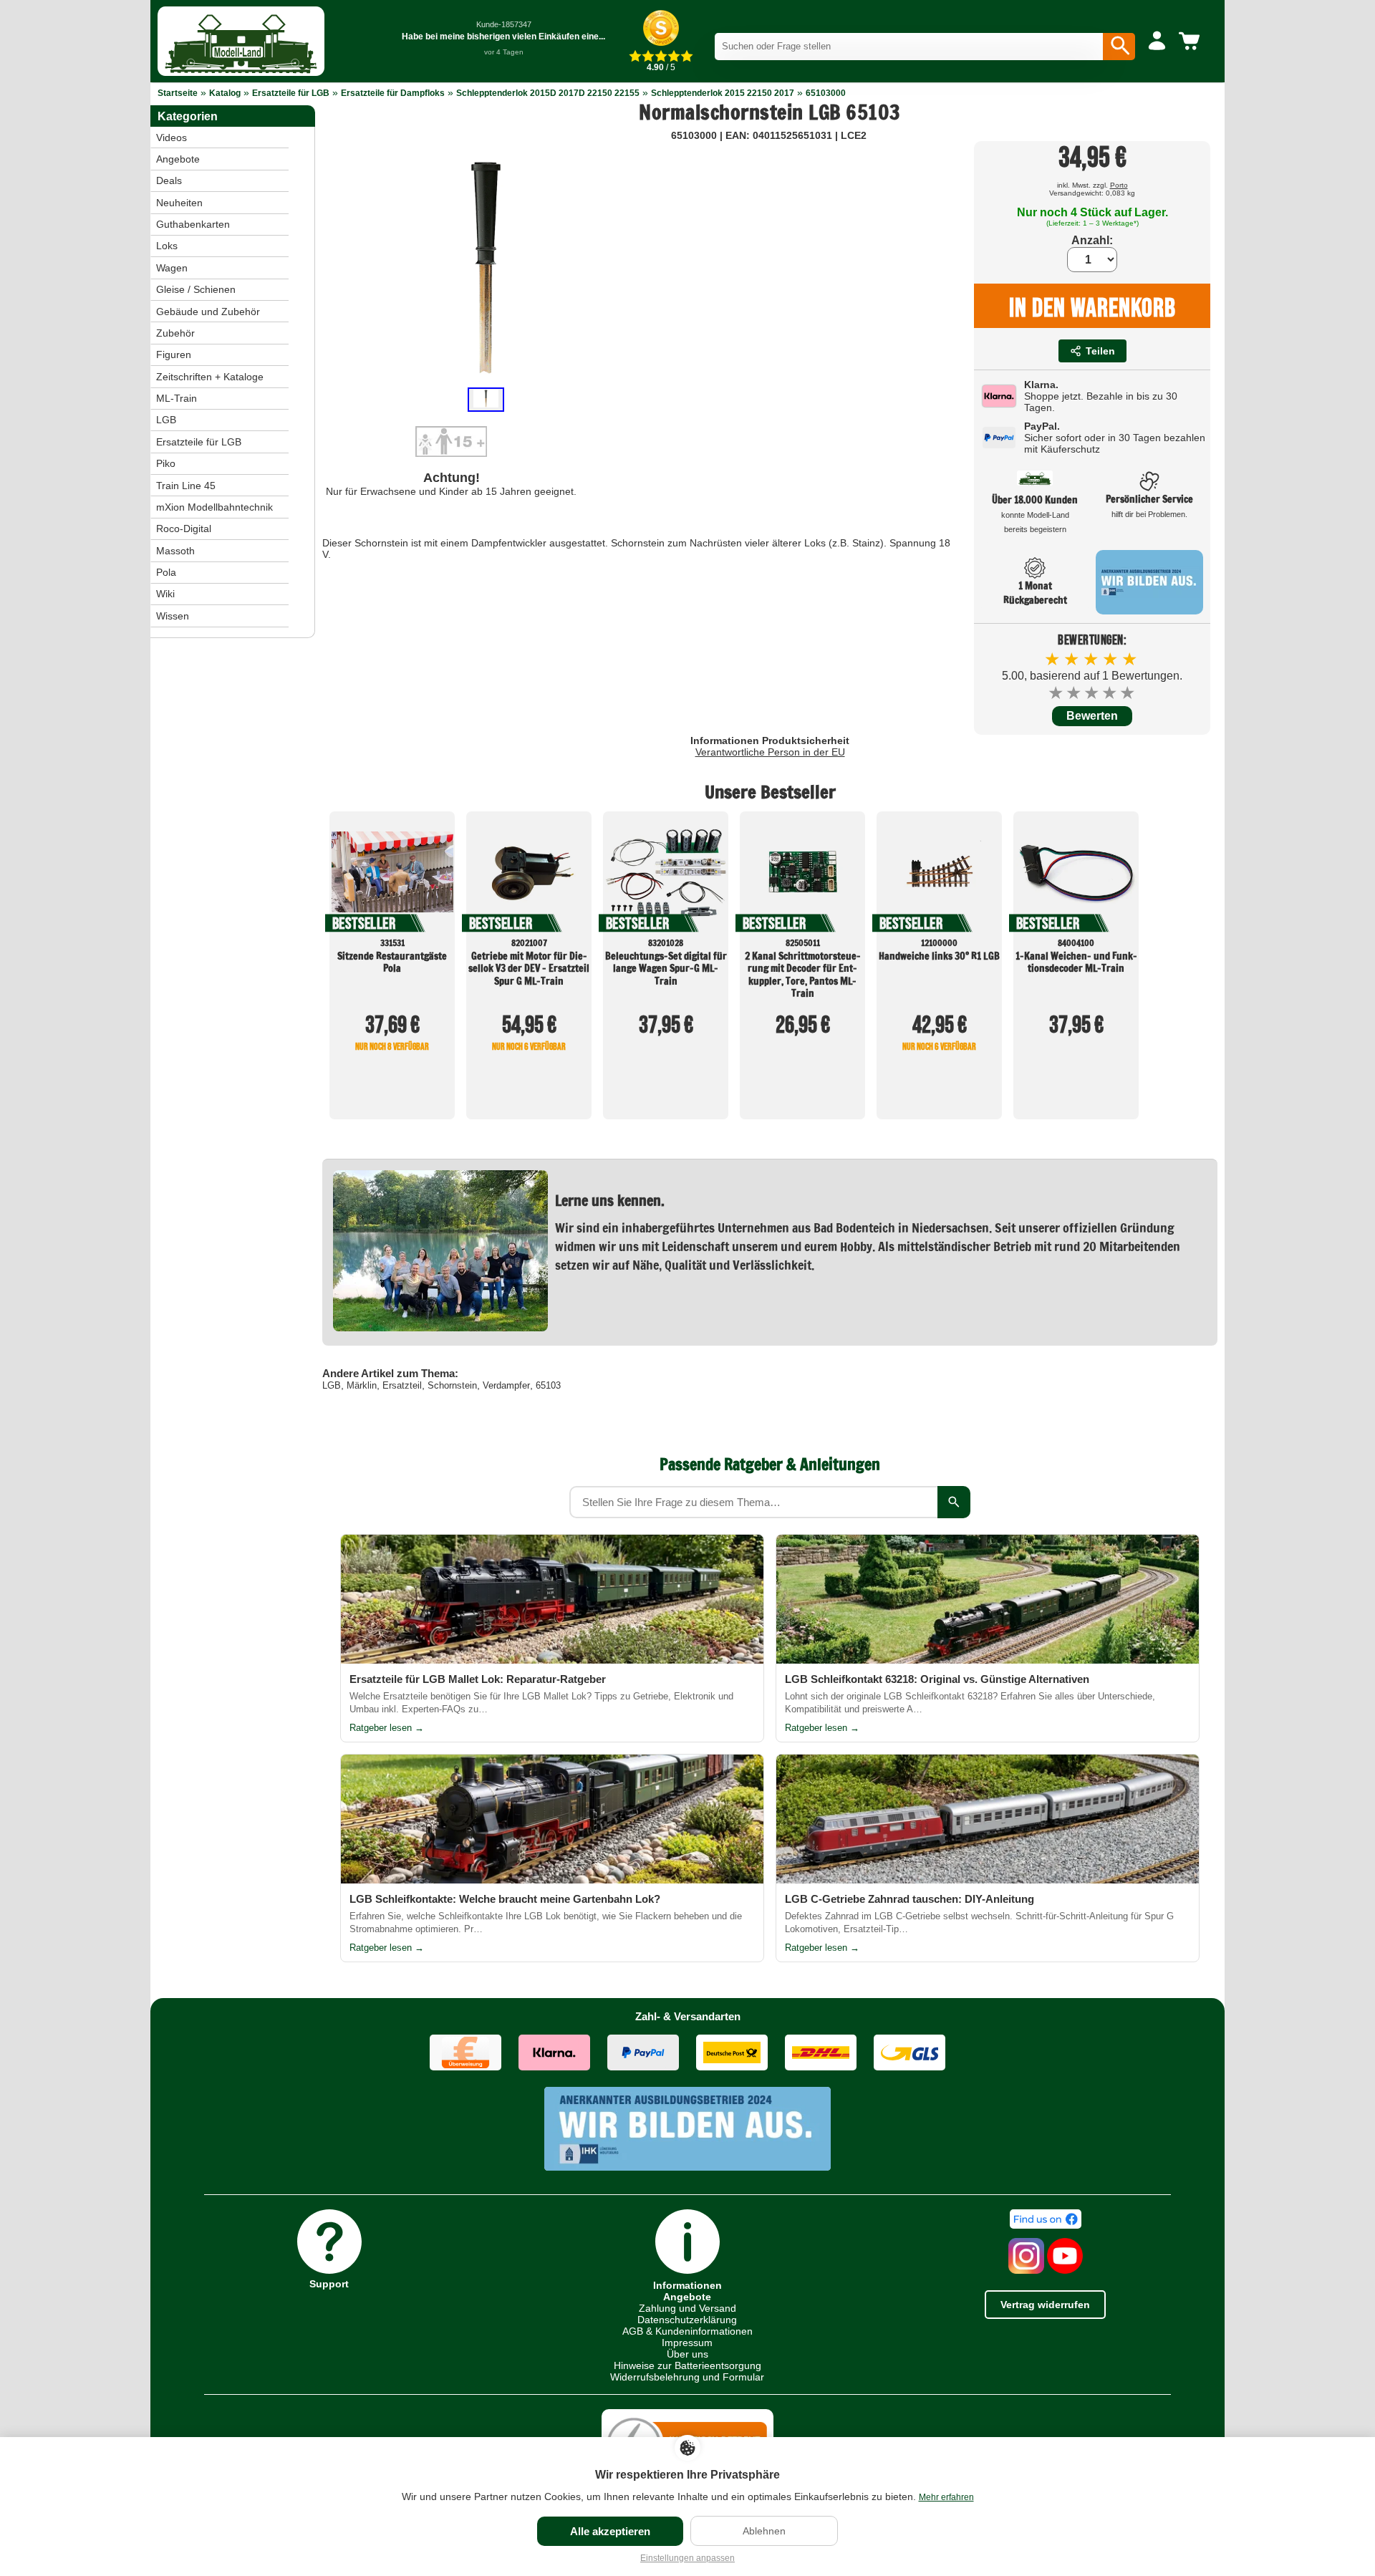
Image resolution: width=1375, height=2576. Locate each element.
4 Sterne (1110, 693)
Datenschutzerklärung (687, 2320)
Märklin (362, 1385)
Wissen (173, 616)
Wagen (172, 268)
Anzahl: (1092, 240)
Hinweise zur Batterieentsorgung (687, 2365)
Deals (169, 180)
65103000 (826, 93)
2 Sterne (1075, 693)
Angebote (178, 159)
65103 (548, 1385)
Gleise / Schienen (196, 289)
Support (329, 2283)
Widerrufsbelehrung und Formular (687, 2377)
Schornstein (452, 1385)
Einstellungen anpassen (687, 2558)
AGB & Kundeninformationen (687, 2331)
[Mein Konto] (1157, 42)
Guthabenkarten (193, 224)
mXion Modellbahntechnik (214, 507)
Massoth (175, 551)
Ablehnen (764, 2531)
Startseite (178, 93)
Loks (167, 246)
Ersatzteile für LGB (291, 93)
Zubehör (175, 333)
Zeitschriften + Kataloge (210, 377)
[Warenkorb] (1192, 42)
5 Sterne (1128, 693)
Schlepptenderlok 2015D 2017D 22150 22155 (548, 93)
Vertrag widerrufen (1045, 2305)
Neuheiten (179, 203)
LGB (332, 1385)
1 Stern (1057, 693)
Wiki (165, 594)
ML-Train (177, 398)
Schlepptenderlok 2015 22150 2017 (723, 93)
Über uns (687, 2354)
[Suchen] (1119, 47)
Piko (166, 463)
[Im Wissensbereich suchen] (954, 1502)
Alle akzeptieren (610, 2531)
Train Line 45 (186, 486)
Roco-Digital (184, 529)
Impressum (687, 2343)
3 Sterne (1092, 693)
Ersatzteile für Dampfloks (393, 93)
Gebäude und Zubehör (208, 312)
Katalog (225, 93)
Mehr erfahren (946, 2497)
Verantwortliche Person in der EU (770, 752)
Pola (166, 572)
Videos (172, 138)
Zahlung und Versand (687, 2308)
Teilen (1100, 351)
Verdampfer (506, 1385)
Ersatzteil (402, 1385)
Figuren (174, 354)
